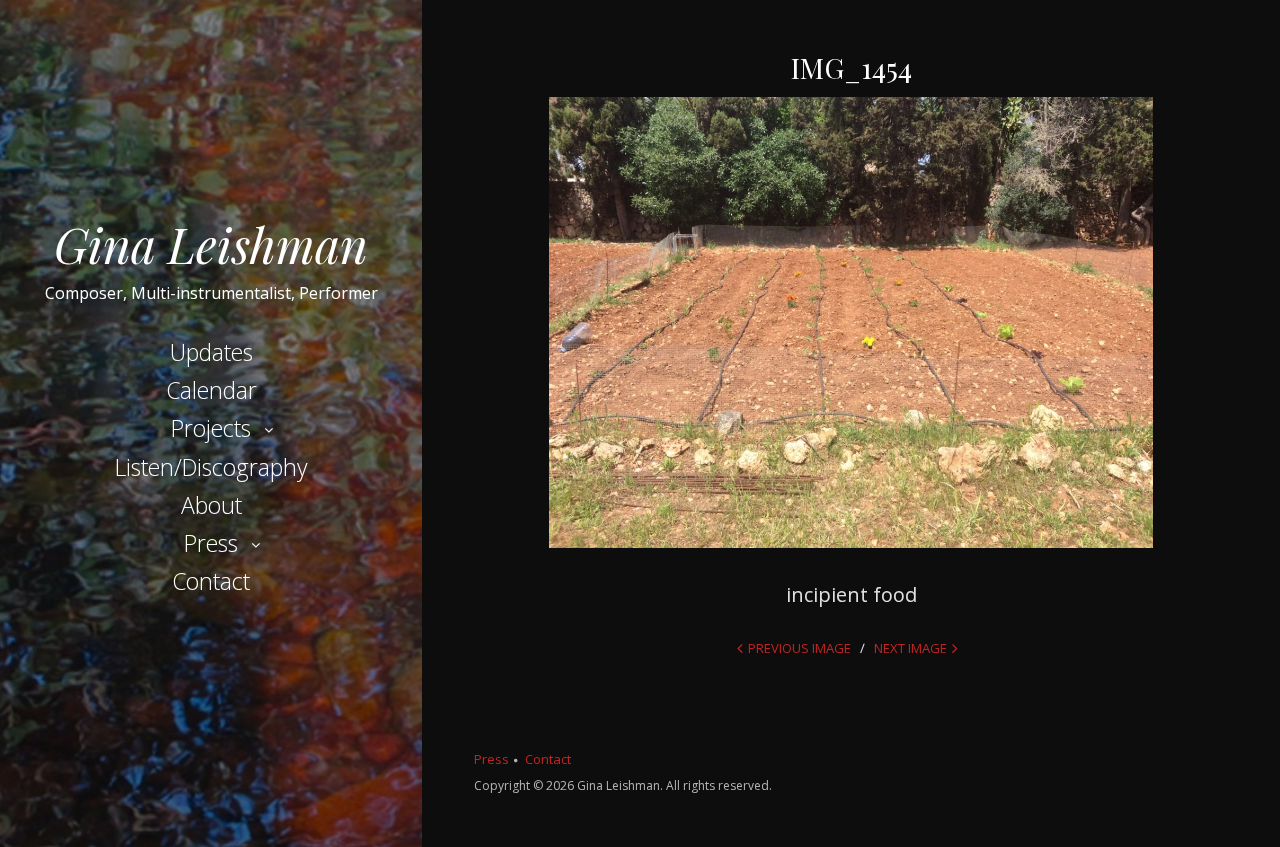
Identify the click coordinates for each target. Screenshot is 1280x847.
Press (211, 543)
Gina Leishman (211, 244)
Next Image (910, 648)
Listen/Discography (211, 467)
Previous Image (799, 648)
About (211, 505)
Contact (211, 581)
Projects (211, 428)
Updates (211, 352)
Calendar (211, 390)
